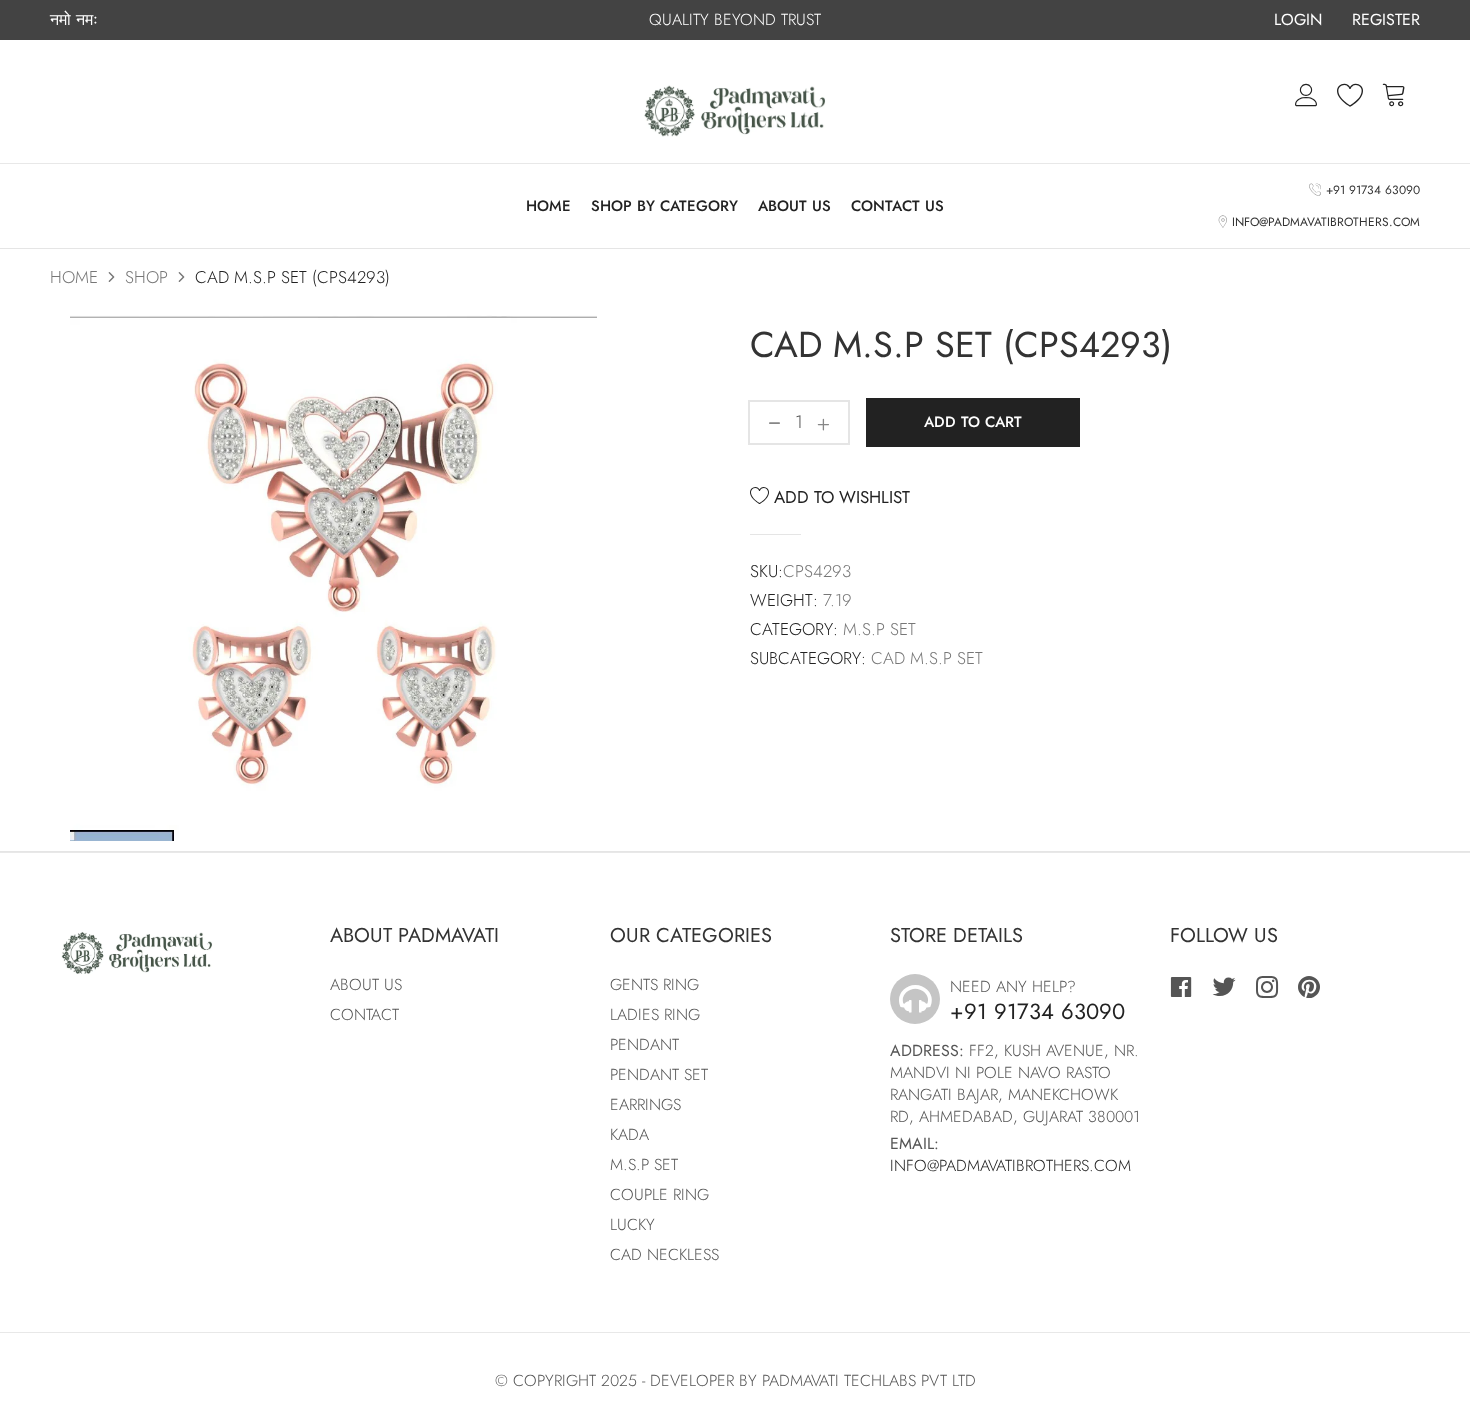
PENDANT (644, 1044)
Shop (146, 277)
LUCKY (632, 1224)
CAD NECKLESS (664, 1254)
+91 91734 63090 (1370, 190)
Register (1386, 19)
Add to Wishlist (839, 497)
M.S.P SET (644, 1164)
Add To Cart (973, 422)
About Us (794, 206)
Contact (364, 1014)
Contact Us (897, 206)
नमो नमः (74, 20)
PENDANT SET (659, 1074)
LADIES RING (655, 1014)
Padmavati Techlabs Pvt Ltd (869, 1380)
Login (1298, 19)
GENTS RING (654, 984)
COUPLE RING (659, 1194)
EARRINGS (645, 1104)
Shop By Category (664, 206)
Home (548, 206)
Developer (692, 1380)
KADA (629, 1134)
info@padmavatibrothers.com (1323, 222)
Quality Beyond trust (735, 19)
